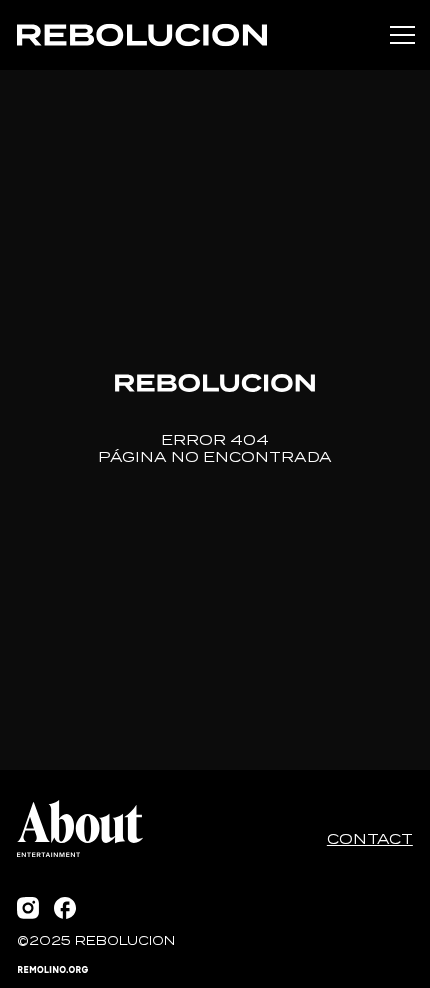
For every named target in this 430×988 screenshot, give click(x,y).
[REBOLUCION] (142, 35)
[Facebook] (65, 908)
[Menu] (403, 35)
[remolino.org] (53, 969)
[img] (142, 35)
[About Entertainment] (80, 828)
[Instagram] (28, 908)
